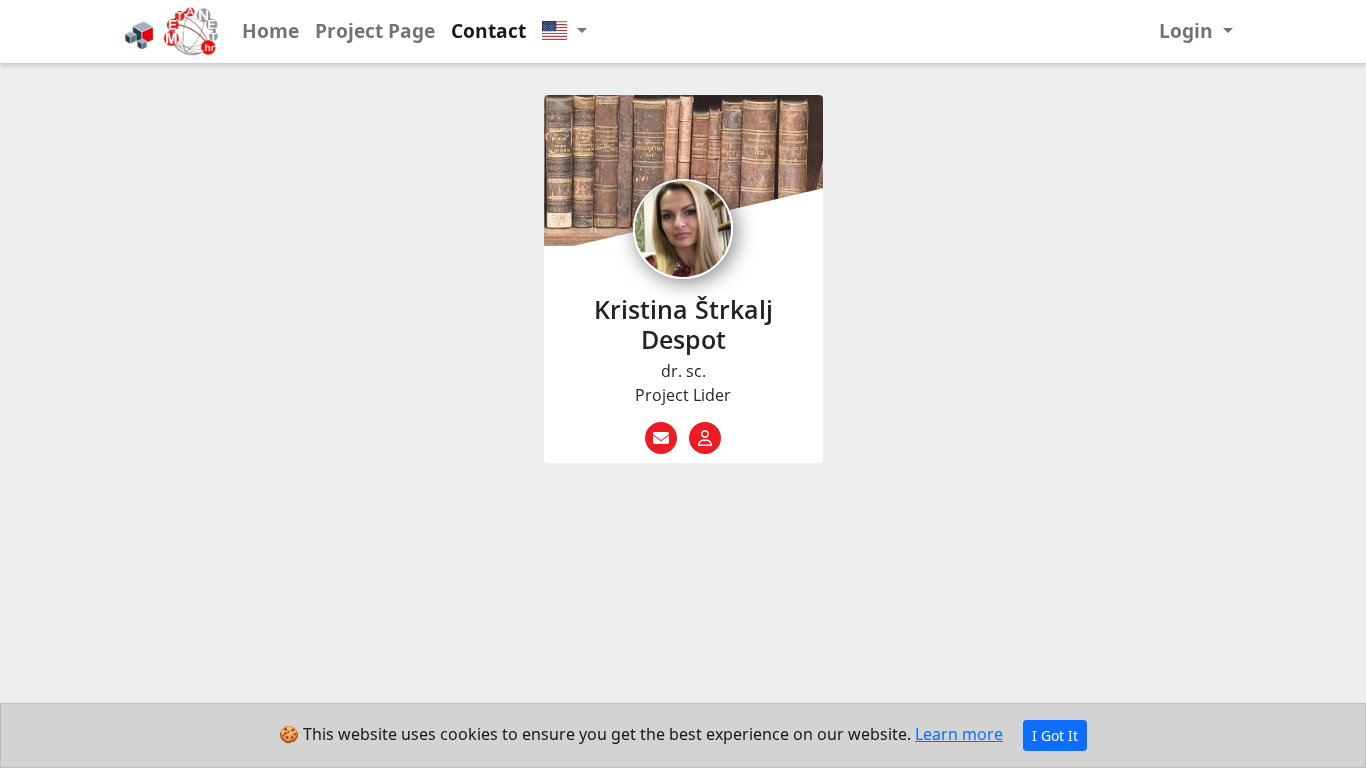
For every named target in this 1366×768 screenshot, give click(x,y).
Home (270, 30)
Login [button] (1188, 30)
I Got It (1055, 735)
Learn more (959, 734)
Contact (488, 30)
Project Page (375, 30)
